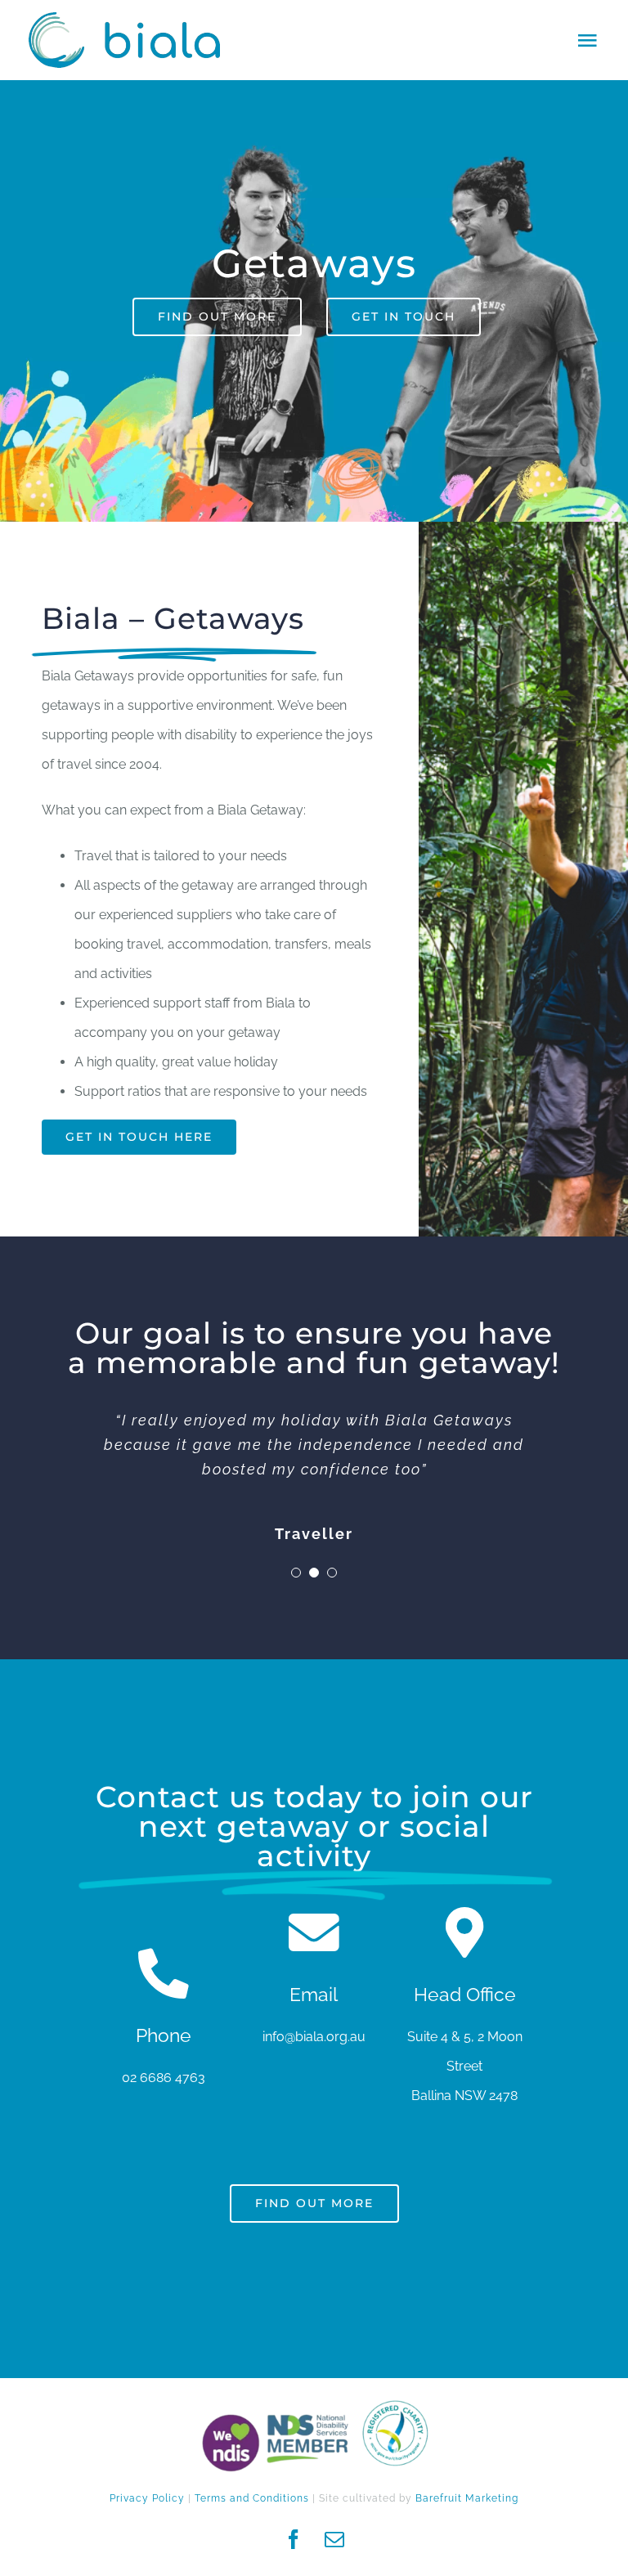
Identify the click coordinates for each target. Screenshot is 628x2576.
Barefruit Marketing (467, 2498)
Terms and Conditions (252, 2498)
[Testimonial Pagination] (296, 1573)
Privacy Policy (147, 2498)
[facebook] (294, 2539)
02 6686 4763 (164, 2078)
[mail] (334, 2539)
